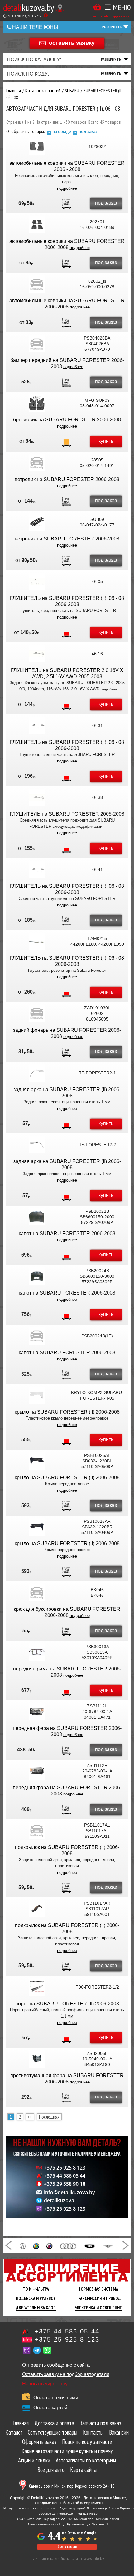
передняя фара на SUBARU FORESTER (60, 1728)
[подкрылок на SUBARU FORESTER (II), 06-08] (37, 1831)
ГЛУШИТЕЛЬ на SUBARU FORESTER (54, 814)
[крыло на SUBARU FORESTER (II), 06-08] (37, 1395)
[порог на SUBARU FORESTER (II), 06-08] (37, 1987)
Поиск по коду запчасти (87, 2442)
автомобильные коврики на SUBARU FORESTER (67, 163)
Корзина (97, 7)
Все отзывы (67, 2547)
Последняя (49, 2117)
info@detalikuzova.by (69, 2192)
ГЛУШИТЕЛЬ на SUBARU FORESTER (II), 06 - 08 (67, 598)
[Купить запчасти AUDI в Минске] (68, 2245)
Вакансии (119, 2432)
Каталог (14, 2432)
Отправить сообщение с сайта (56, 2365)
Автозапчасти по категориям (86, 2460)
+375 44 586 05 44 (65, 2176)
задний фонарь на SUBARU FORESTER (60, 1030)
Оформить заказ (39, 2442)
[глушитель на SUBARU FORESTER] (37, 797)
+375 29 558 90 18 (65, 2184)
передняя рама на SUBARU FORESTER (60, 1669)
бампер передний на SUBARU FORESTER (60, 360)
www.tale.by (94, 2559)
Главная (21, 2423)
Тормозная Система (98, 2289)
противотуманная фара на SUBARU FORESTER (67, 2076)
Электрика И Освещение (98, 2308)
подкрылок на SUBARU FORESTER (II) (60, 1847)
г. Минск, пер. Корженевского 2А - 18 (72, 2486)
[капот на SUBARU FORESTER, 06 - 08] (37, 1217)
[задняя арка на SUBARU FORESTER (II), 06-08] (37, 1073)
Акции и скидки (34, 2460)
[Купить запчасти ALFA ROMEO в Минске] (36, 2245)
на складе (62, 131)
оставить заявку (72, 43)
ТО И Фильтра (36, 2289)
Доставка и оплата (54, 2423)
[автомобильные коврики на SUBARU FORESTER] (37, 225)
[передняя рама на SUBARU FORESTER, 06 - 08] (37, 1652)
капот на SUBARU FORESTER (54, 1233)
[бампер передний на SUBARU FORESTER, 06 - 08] (37, 344)
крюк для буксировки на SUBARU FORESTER (67, 1609)
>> (30, 2117)
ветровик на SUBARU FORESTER (54, 479)
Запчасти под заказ (100, 2423)
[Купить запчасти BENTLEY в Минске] (108, 2245)
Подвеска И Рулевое (36, 2298)
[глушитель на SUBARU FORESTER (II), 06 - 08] (37, 581)
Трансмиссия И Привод (98, 2298)
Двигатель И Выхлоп (36, 2308)
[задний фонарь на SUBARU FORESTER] (37, 1013)
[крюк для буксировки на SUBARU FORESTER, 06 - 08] (37, 1592)
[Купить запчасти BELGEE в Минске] (90, 2245)
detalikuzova (59, 2200)
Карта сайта (83, 2470)
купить (106, 441)
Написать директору (45, 2384)
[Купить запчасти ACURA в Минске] (23, 2245)
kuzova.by (29, 7)
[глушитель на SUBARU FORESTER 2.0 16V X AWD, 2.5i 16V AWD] (37, 654)
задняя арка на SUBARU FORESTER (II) (60, 1089)
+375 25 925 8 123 (65, 2168)
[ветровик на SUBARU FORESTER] (37, 463)
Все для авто (51, 2470)
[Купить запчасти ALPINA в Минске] (49, 2245)
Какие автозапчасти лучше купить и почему (67, 2451)
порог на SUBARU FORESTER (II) (55, 2004)
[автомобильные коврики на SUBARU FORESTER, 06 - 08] (37, 146)
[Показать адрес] (60, 8)
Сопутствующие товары (53, 2432)
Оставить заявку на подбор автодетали (66, 2374)
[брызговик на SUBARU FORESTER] (37, 403)
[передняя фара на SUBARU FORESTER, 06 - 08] (37, 1712)
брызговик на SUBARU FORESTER (54, 420)
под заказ (88, 131)
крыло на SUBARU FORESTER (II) (55, 1412)
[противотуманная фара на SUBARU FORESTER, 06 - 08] (37, 2059)
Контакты (93, 2432)
